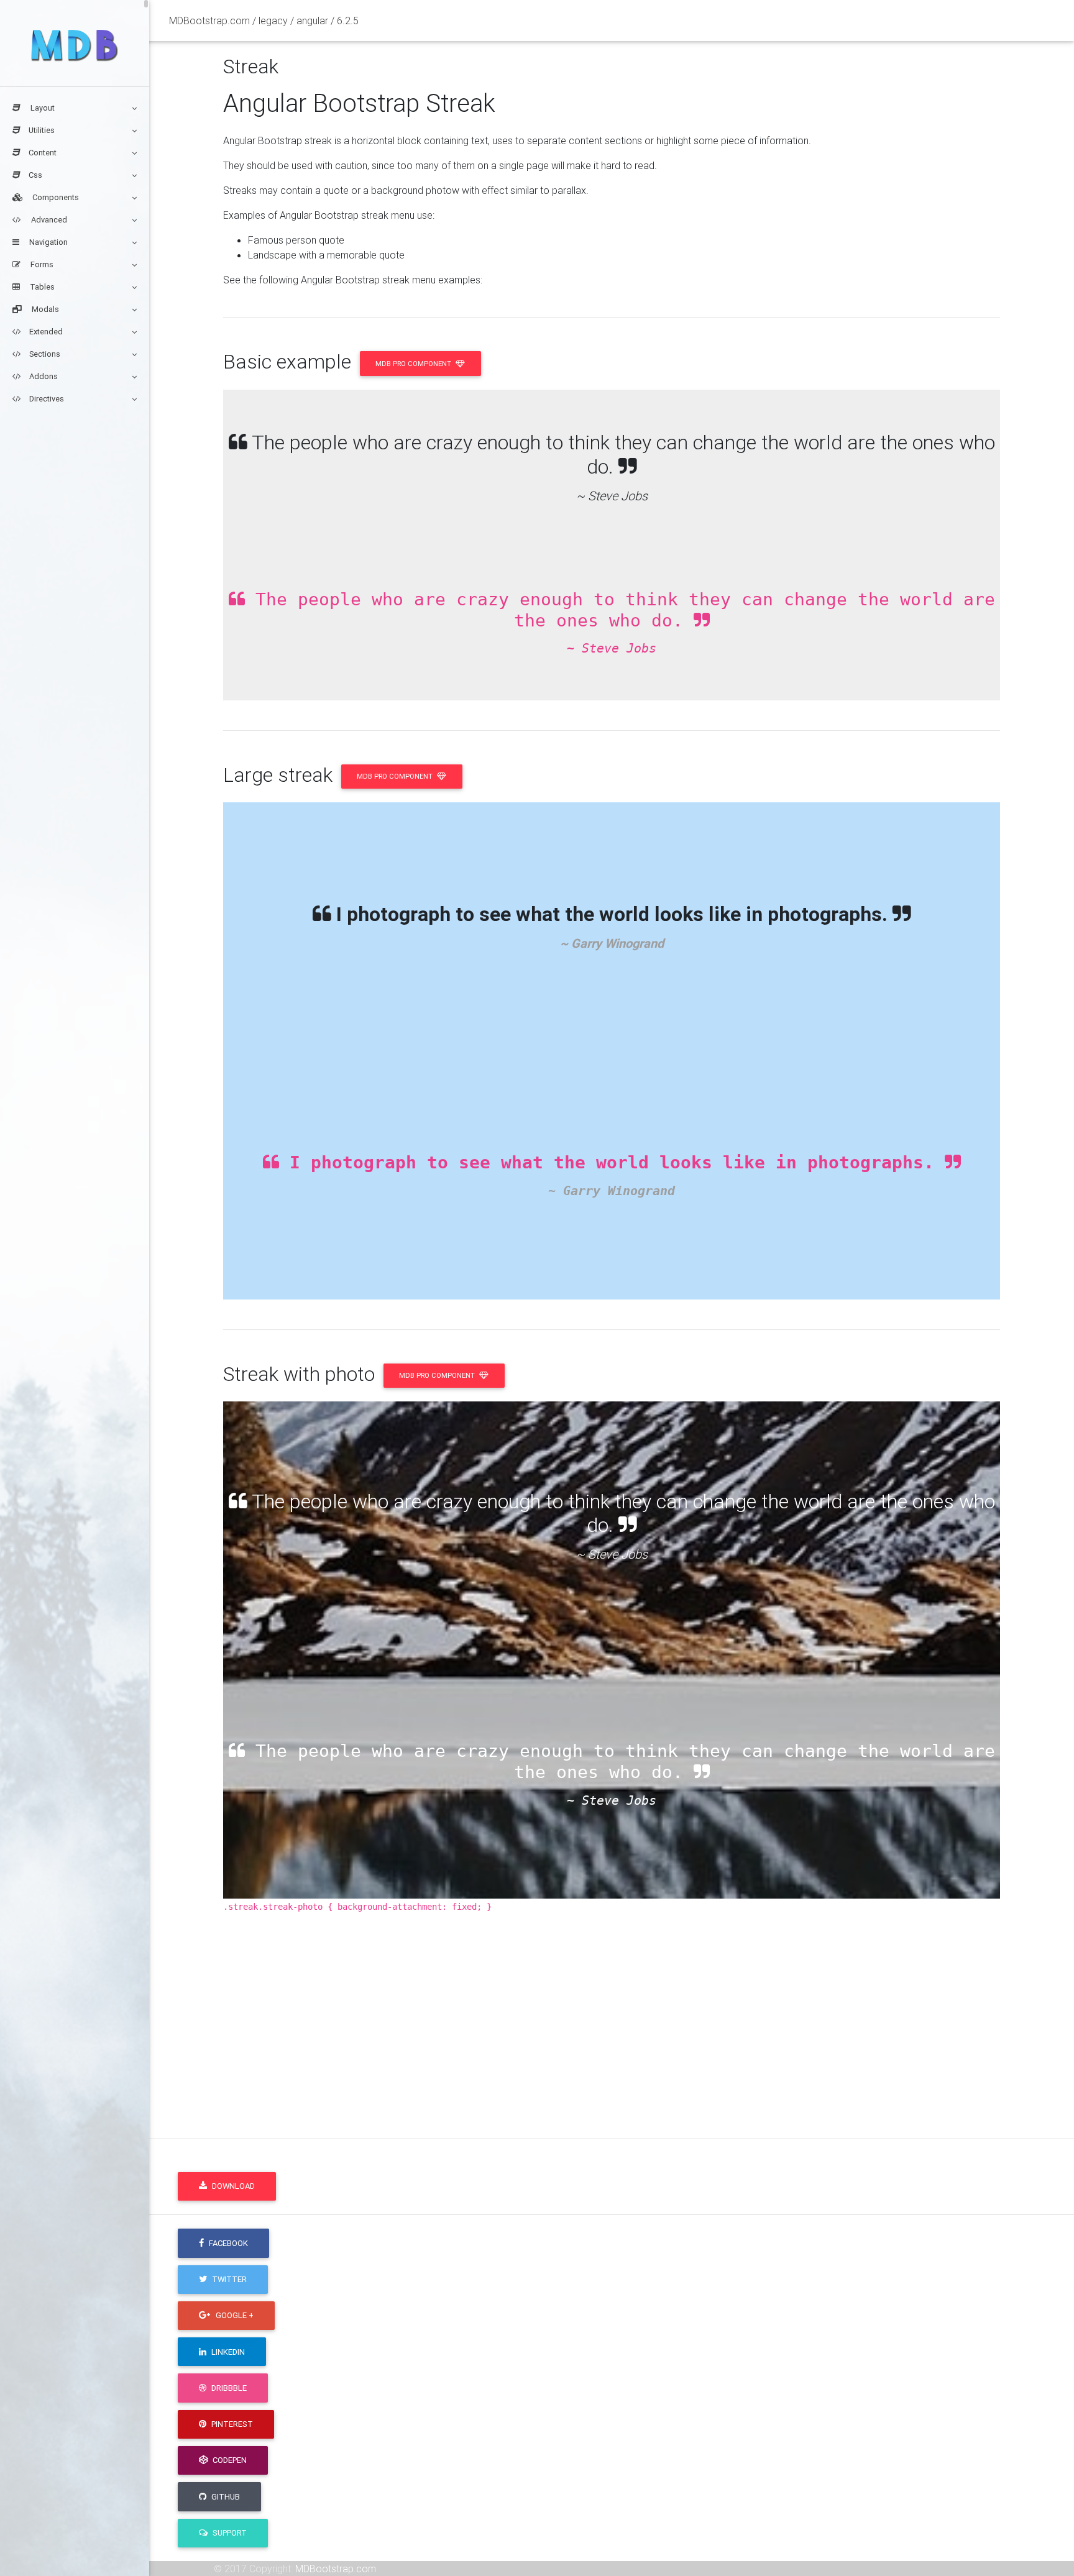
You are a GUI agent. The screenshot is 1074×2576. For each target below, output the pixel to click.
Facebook (227, 2243)
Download (232, 2186)
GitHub (225, 2497)
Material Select (950, 1961)
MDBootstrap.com (336, 2569)
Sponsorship (628, 2006)
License (617, 2021)
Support (229, 2533)
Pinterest (231, 2424)
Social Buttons (949, 2021)
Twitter (228, 2279)
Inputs (772, 1961)
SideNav (936, 1991)
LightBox (936, 2006)
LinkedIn (227, 2352)
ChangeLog (625, 2036)
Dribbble (228, 2388)
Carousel (778, 1976)
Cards (772, 2021)
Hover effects (789, 2006)
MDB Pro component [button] (414, 364)
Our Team (621, 2111)
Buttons (776, 1991)
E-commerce (946, 1946)
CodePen (229, 2460)
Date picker (942, 1976)
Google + (234, 2315)
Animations (783, 1946)
